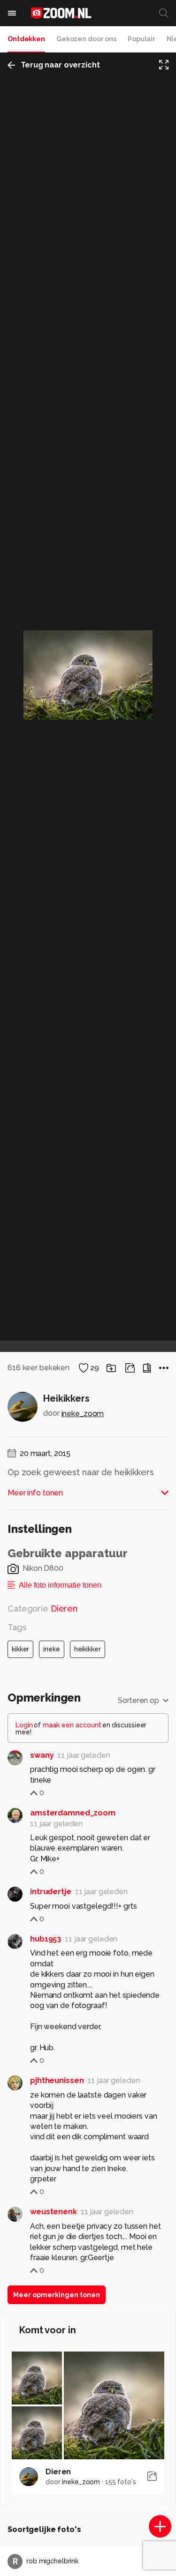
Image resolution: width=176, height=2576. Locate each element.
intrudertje (51, 1892)
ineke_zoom (83, 1414)
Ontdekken (26, 39)
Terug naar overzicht (60, 65)
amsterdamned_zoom (73, 1813)
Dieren (58, 2472)
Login (24, 1725)
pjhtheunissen (57, 2080)
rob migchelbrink (46, 2561)
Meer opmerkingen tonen (57, 2295)
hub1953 (46, 1939)
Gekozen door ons (86, 39)
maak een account (72, 1725)
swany (42, 1755)
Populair (142, 39)
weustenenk (54, 2212)
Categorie (42, 1609)
